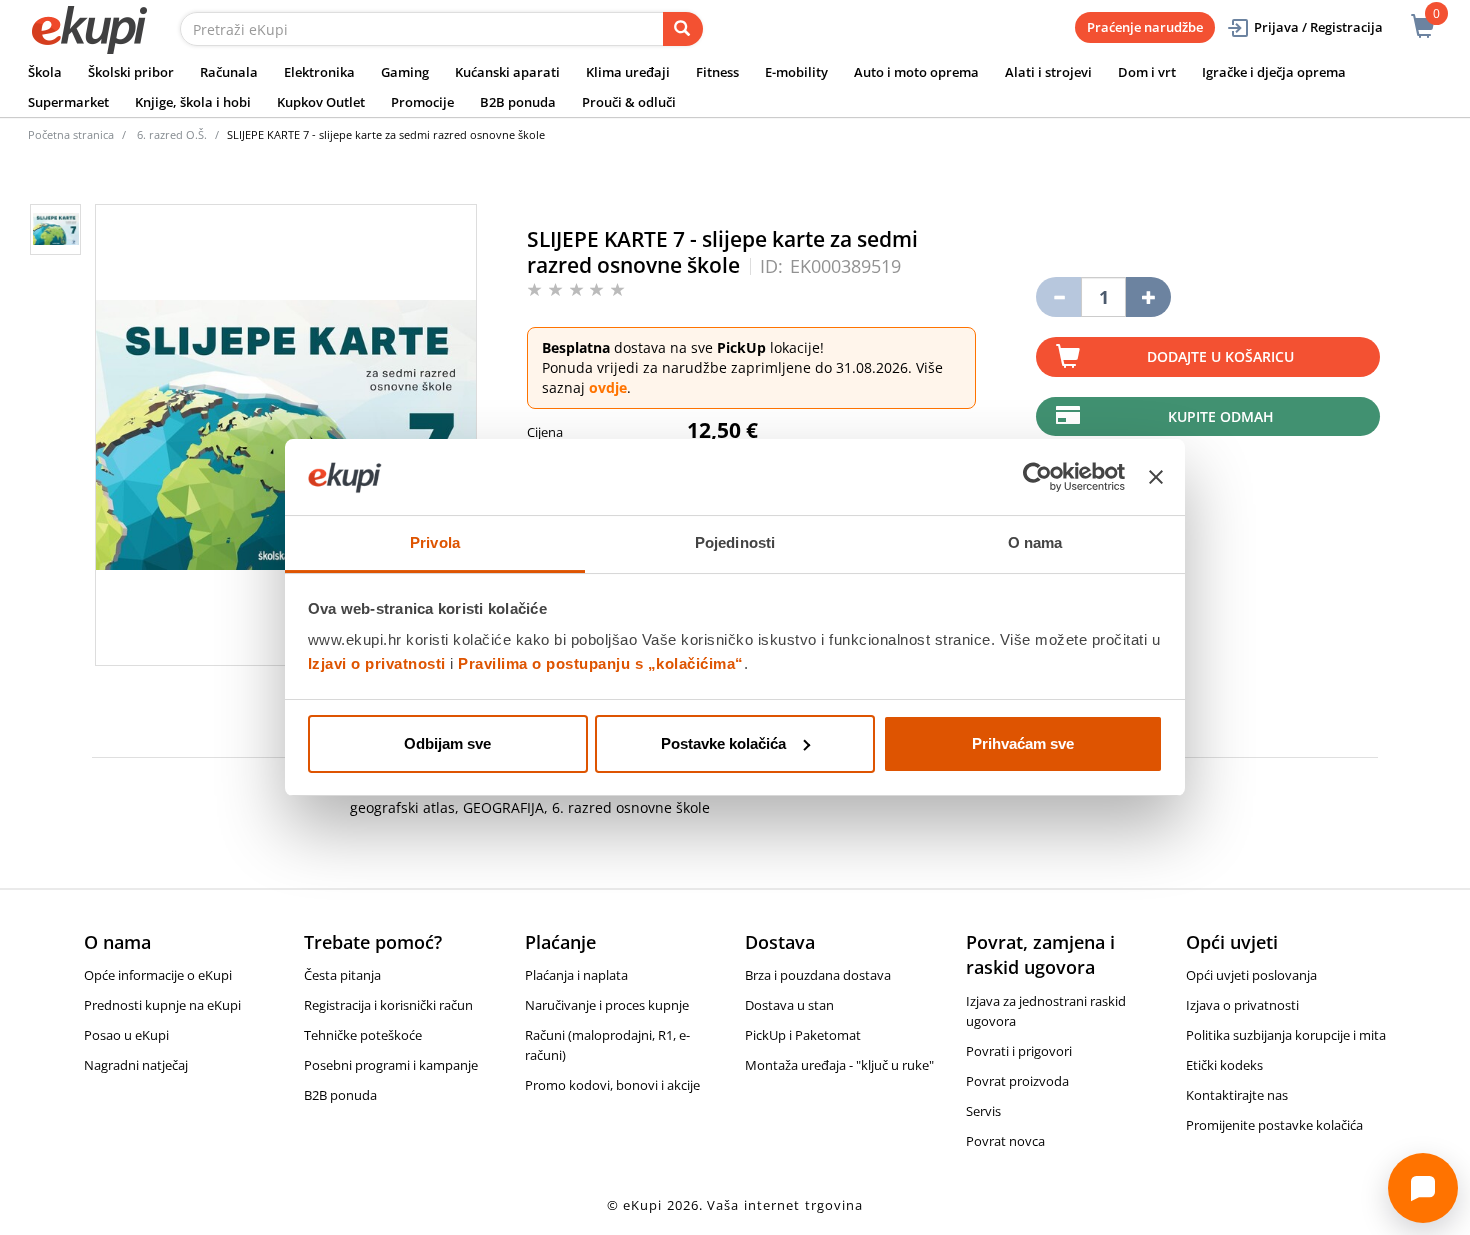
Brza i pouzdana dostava (818, 975)
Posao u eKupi (126, 1035)
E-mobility (796, 72)
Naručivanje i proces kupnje (607, 1005)
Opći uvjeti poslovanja (1251, 975)
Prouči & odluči (629, 102)
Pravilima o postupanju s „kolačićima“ (601, 663)
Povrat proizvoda (1017, 1081)
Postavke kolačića (723, 743)
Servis (983, 1111)
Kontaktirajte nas (1237, 1095)
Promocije (422, 102)
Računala (229, 72)
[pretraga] (683, 29)
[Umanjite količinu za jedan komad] (1058, 297)
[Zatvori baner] (1156, 477)
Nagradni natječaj (136, 1065)
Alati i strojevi (1048, 72)
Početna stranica (71, 134)
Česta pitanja (342, 975)
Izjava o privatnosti (1242, 1005)
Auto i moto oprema (916, 72)
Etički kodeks (1224, 1065)
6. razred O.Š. (172, 134)
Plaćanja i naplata (576, 975)
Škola (45, 72)
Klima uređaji (628, 72)
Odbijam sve (447, 743)
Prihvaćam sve (1023, 743)
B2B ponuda (518, 102)
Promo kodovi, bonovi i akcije (612, 1085)
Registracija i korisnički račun (388, 1005)
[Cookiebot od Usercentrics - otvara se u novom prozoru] (1037, 477)
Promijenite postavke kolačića (1274, 1125)
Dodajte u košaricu (1220, 356)
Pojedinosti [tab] (735, 542)
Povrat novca (1005, 1141)
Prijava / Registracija (1318, 27)
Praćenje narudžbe (1145, 27)
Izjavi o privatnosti (377, 663)
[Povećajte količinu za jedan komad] (1148, 297)
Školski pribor (131, 72)
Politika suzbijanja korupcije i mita (1286, 1035)
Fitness (717, 72)
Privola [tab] (435, 542)
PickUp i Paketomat (803, 1035)
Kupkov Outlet (321, 102)
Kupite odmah (1221, 416)
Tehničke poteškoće (363, 1035)
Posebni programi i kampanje (391, 1065)
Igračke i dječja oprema (1274, 72)
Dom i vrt (1147, 72)
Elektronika (319, 72)
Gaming (405, 72)
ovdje (608, 387)
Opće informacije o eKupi (158, 975)
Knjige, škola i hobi (193, 102)
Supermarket (68, 102)
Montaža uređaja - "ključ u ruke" (839, 1065)
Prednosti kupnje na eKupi (162, 1005)
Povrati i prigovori (1019, 1051)
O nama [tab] (1035, 542)
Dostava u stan (789, 1005)
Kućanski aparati (507, 72)
